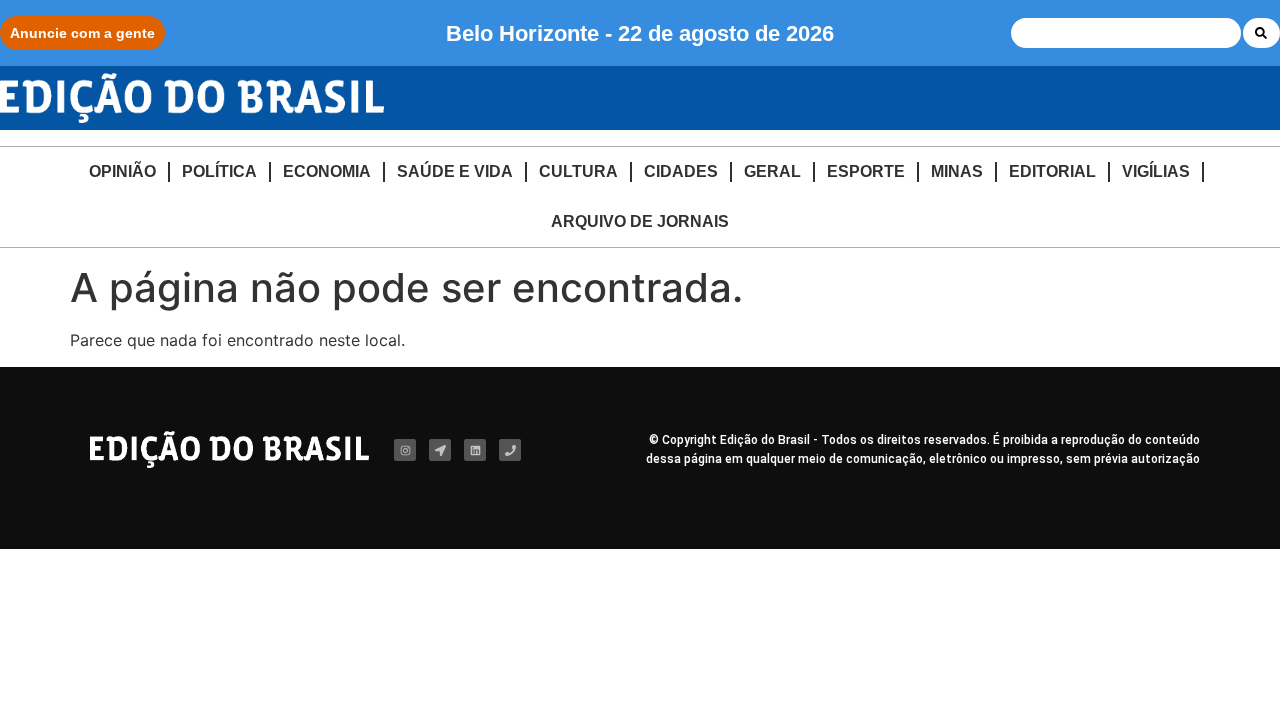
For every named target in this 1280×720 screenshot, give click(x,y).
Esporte (866, 171)
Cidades (681, 171)
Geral (772, 171)
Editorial (1052, 171)
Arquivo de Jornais (640, 221)
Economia (327, 171)
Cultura (578, 171)
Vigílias (1156, 171)
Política (219, 171)
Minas (957, 171)
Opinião (122, 171)
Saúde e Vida (455, 171)
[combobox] (1126, 33)
